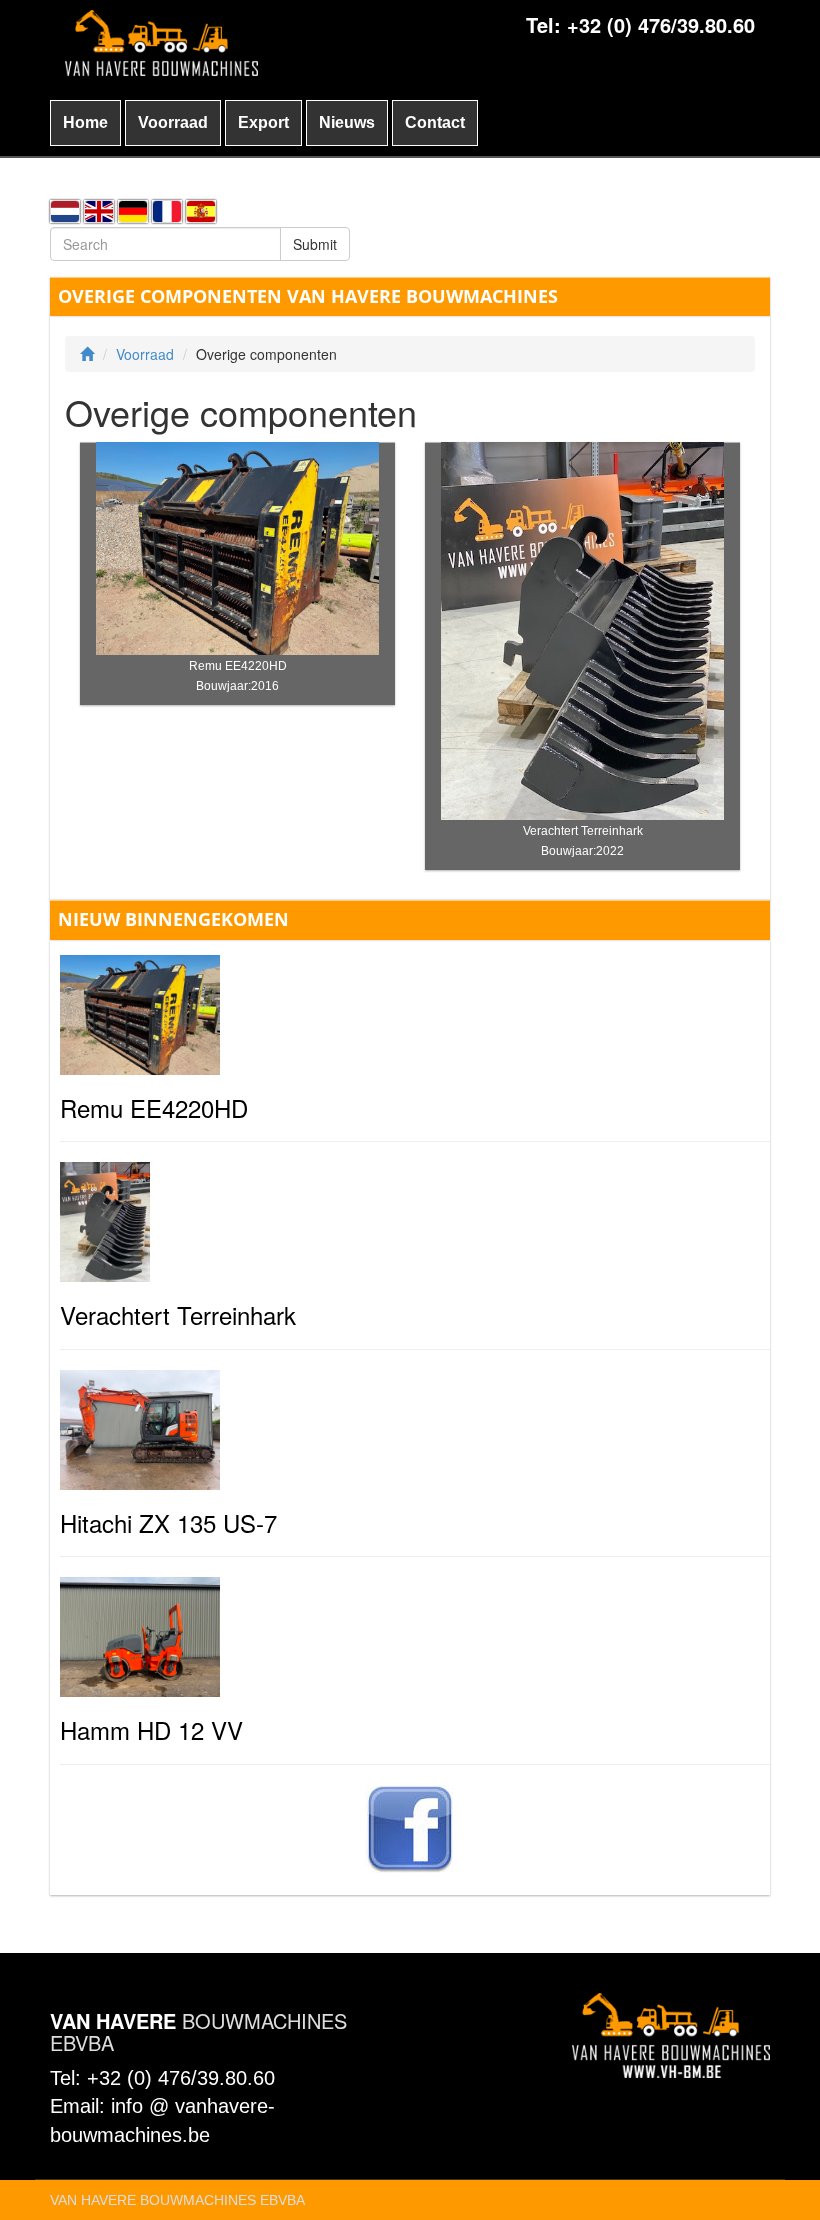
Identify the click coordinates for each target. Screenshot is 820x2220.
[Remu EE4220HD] (238, 546)
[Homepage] (87, 354)
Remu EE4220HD (238, 666)
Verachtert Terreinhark (583, 831)
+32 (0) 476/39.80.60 (661, 24)
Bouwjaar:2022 (582, 851)
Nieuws (347, 122)
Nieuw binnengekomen (173, 919)
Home (85, 122)
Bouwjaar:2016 (237, 686)
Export (263, 122)
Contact (435, 122)
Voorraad (173, 122)
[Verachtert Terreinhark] (583, 629)
